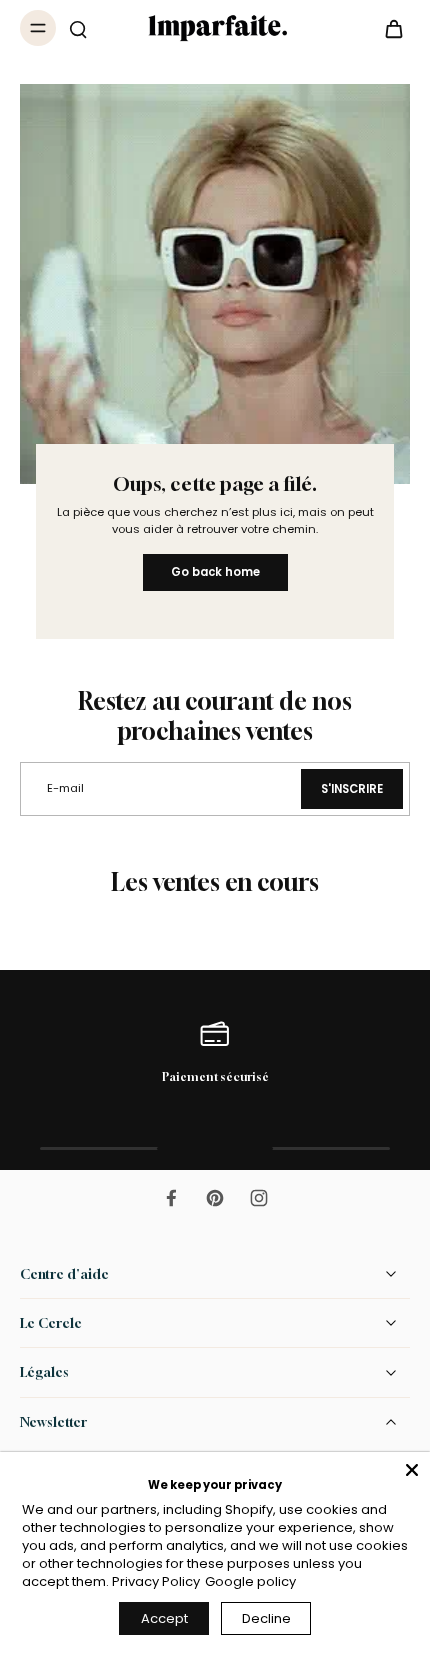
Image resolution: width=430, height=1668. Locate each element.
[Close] (412, 1470)
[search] (78, 28)
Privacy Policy (156, 1581)
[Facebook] (171, 1198)
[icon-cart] (388, 28)
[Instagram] (259, 1198)
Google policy (250, 1581)
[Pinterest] (215, 1198)
